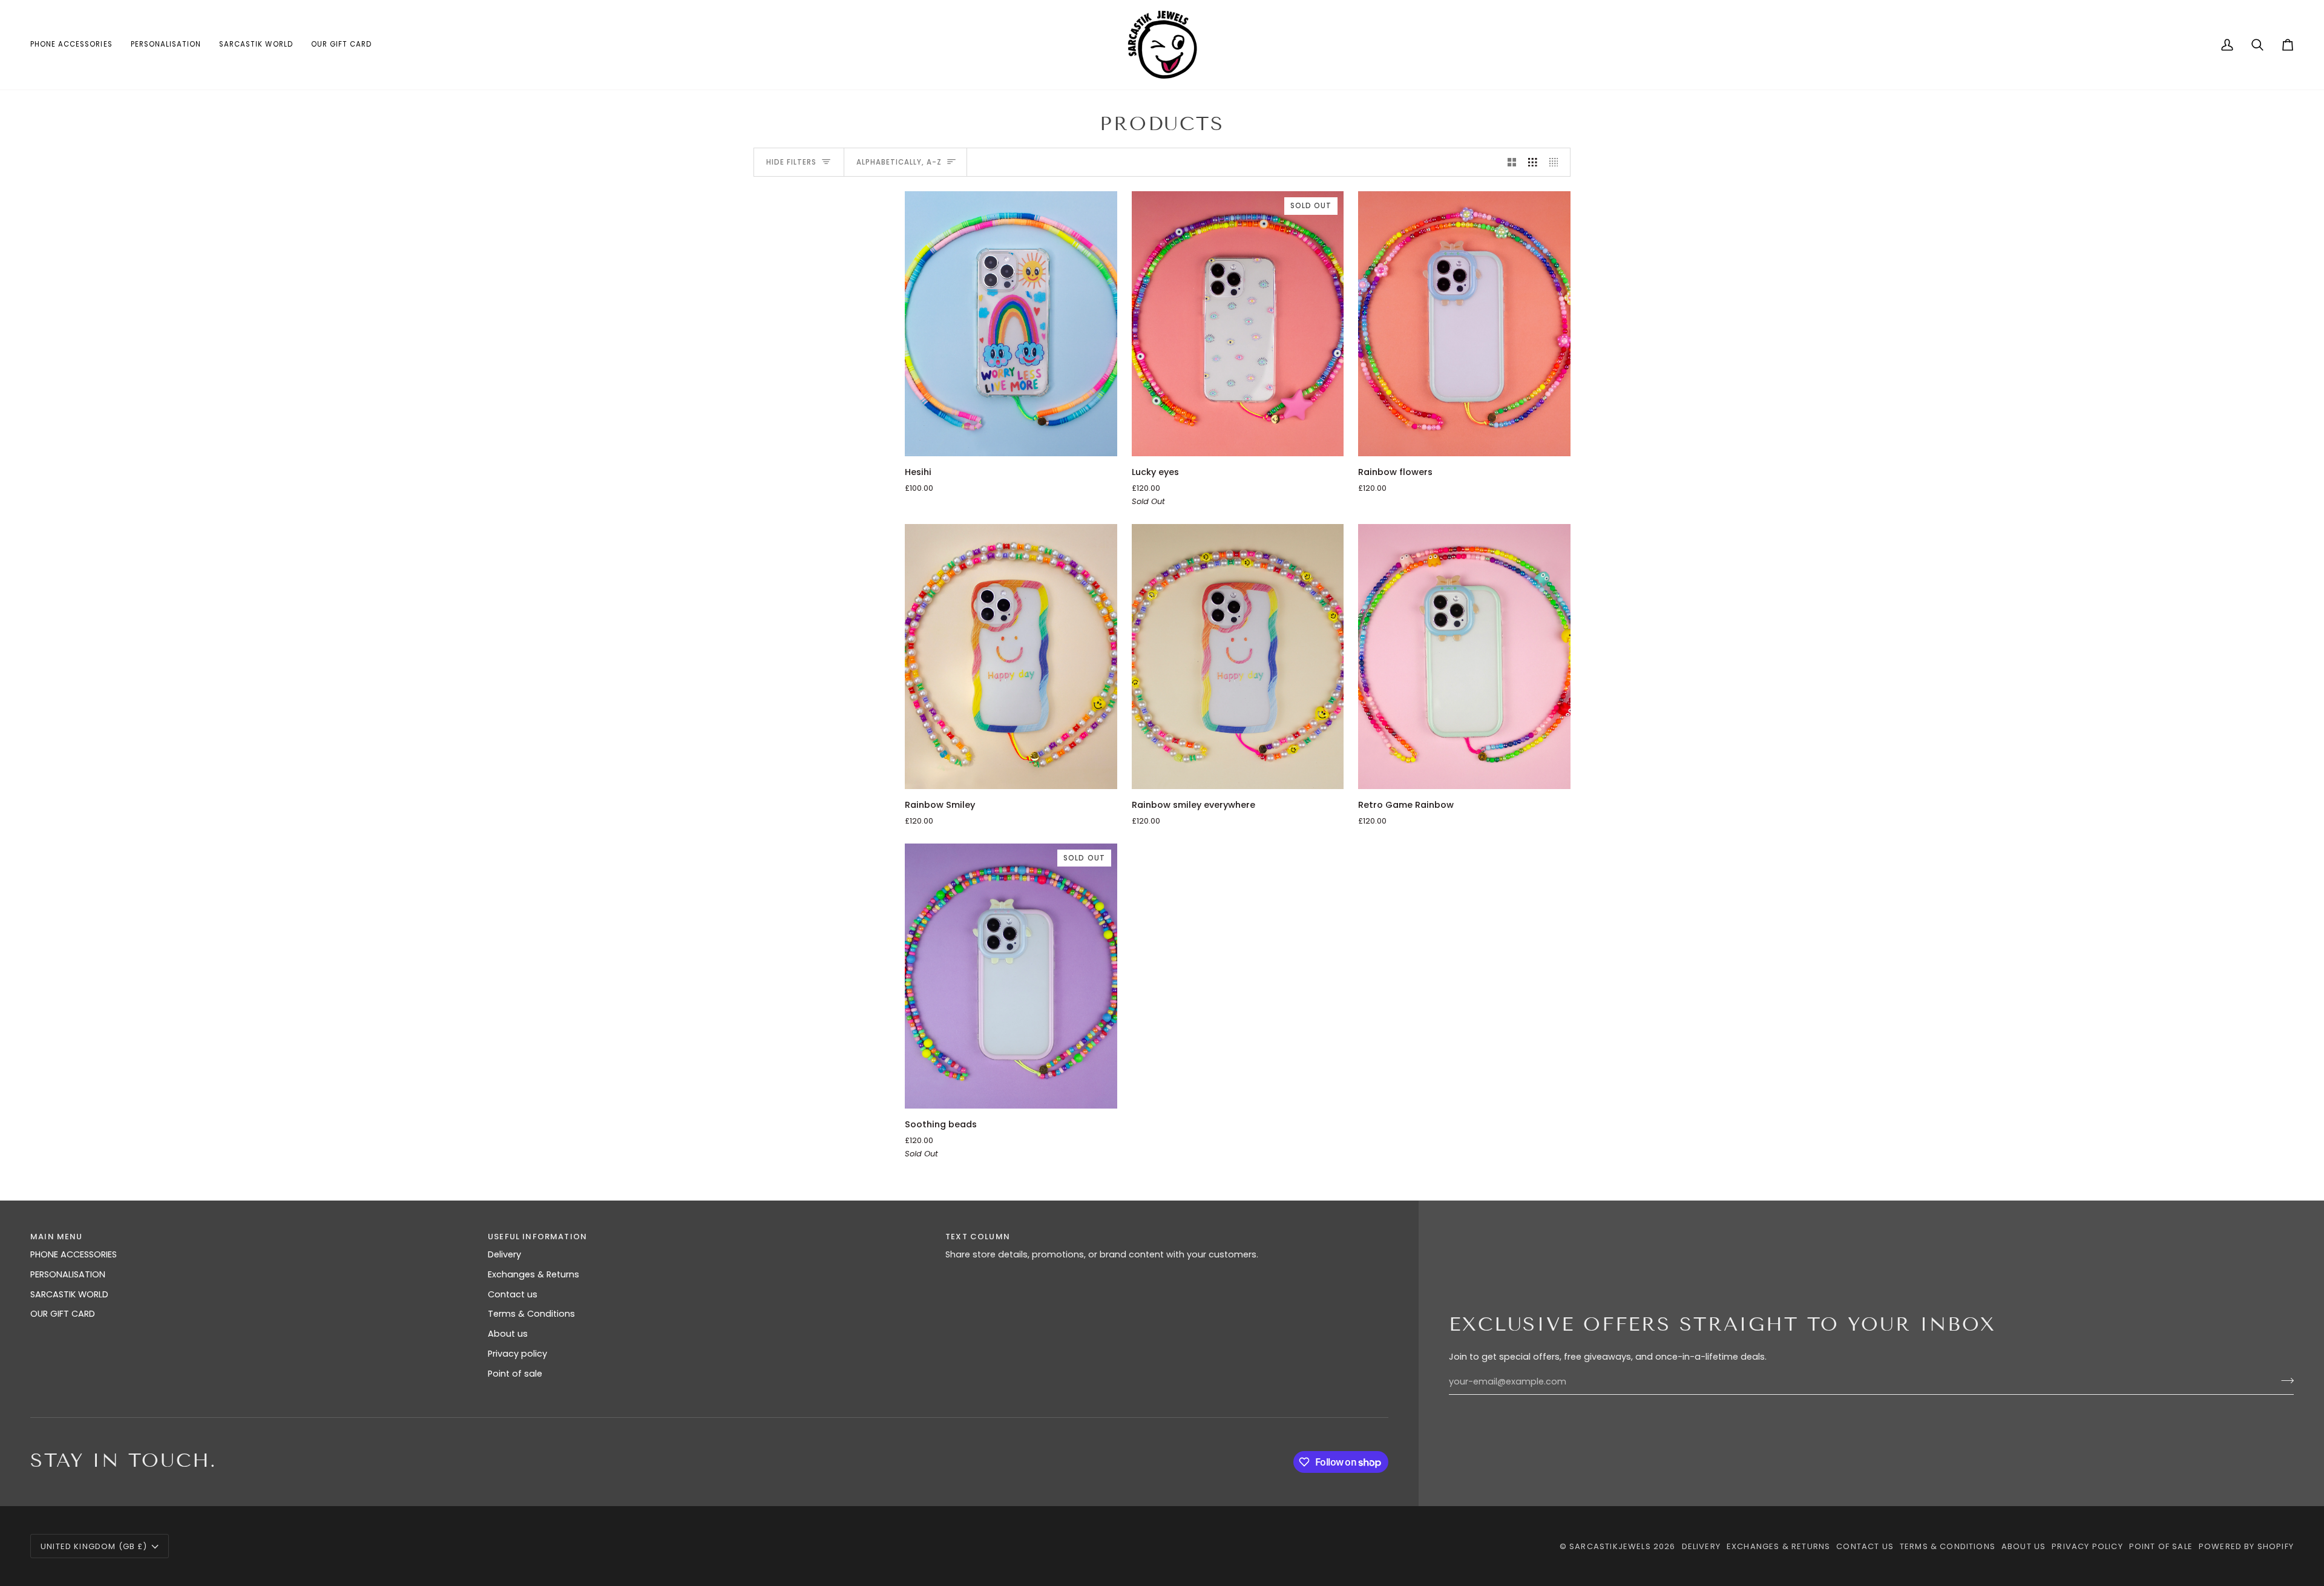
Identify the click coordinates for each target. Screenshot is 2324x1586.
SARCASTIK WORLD (69, 1294)
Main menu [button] (57, 1237)
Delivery (504, 1254)
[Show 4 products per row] (1557, 162)
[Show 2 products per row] (1512, 162)
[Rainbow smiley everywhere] (1238, 657)
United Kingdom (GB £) (94, 1546)
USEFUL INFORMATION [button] (537, 1237)
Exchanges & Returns (533, 1274)
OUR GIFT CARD (63, 1314)
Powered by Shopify (2246, 1546)
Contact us (513, 1294)
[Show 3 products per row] (1533, 162)
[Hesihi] (1011, 324)
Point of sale (515, 1374)
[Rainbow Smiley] (1011, 657)
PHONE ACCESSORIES (74, 1254)
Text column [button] (978, 1237)
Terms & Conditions (531, 1314)
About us (508, 1334)
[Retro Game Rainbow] (1464, 657)
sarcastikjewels (1610, 1546)
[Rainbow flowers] (1464, 324)
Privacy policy (517, 1354)
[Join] (2284, 1380)
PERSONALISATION (68, 1274)
